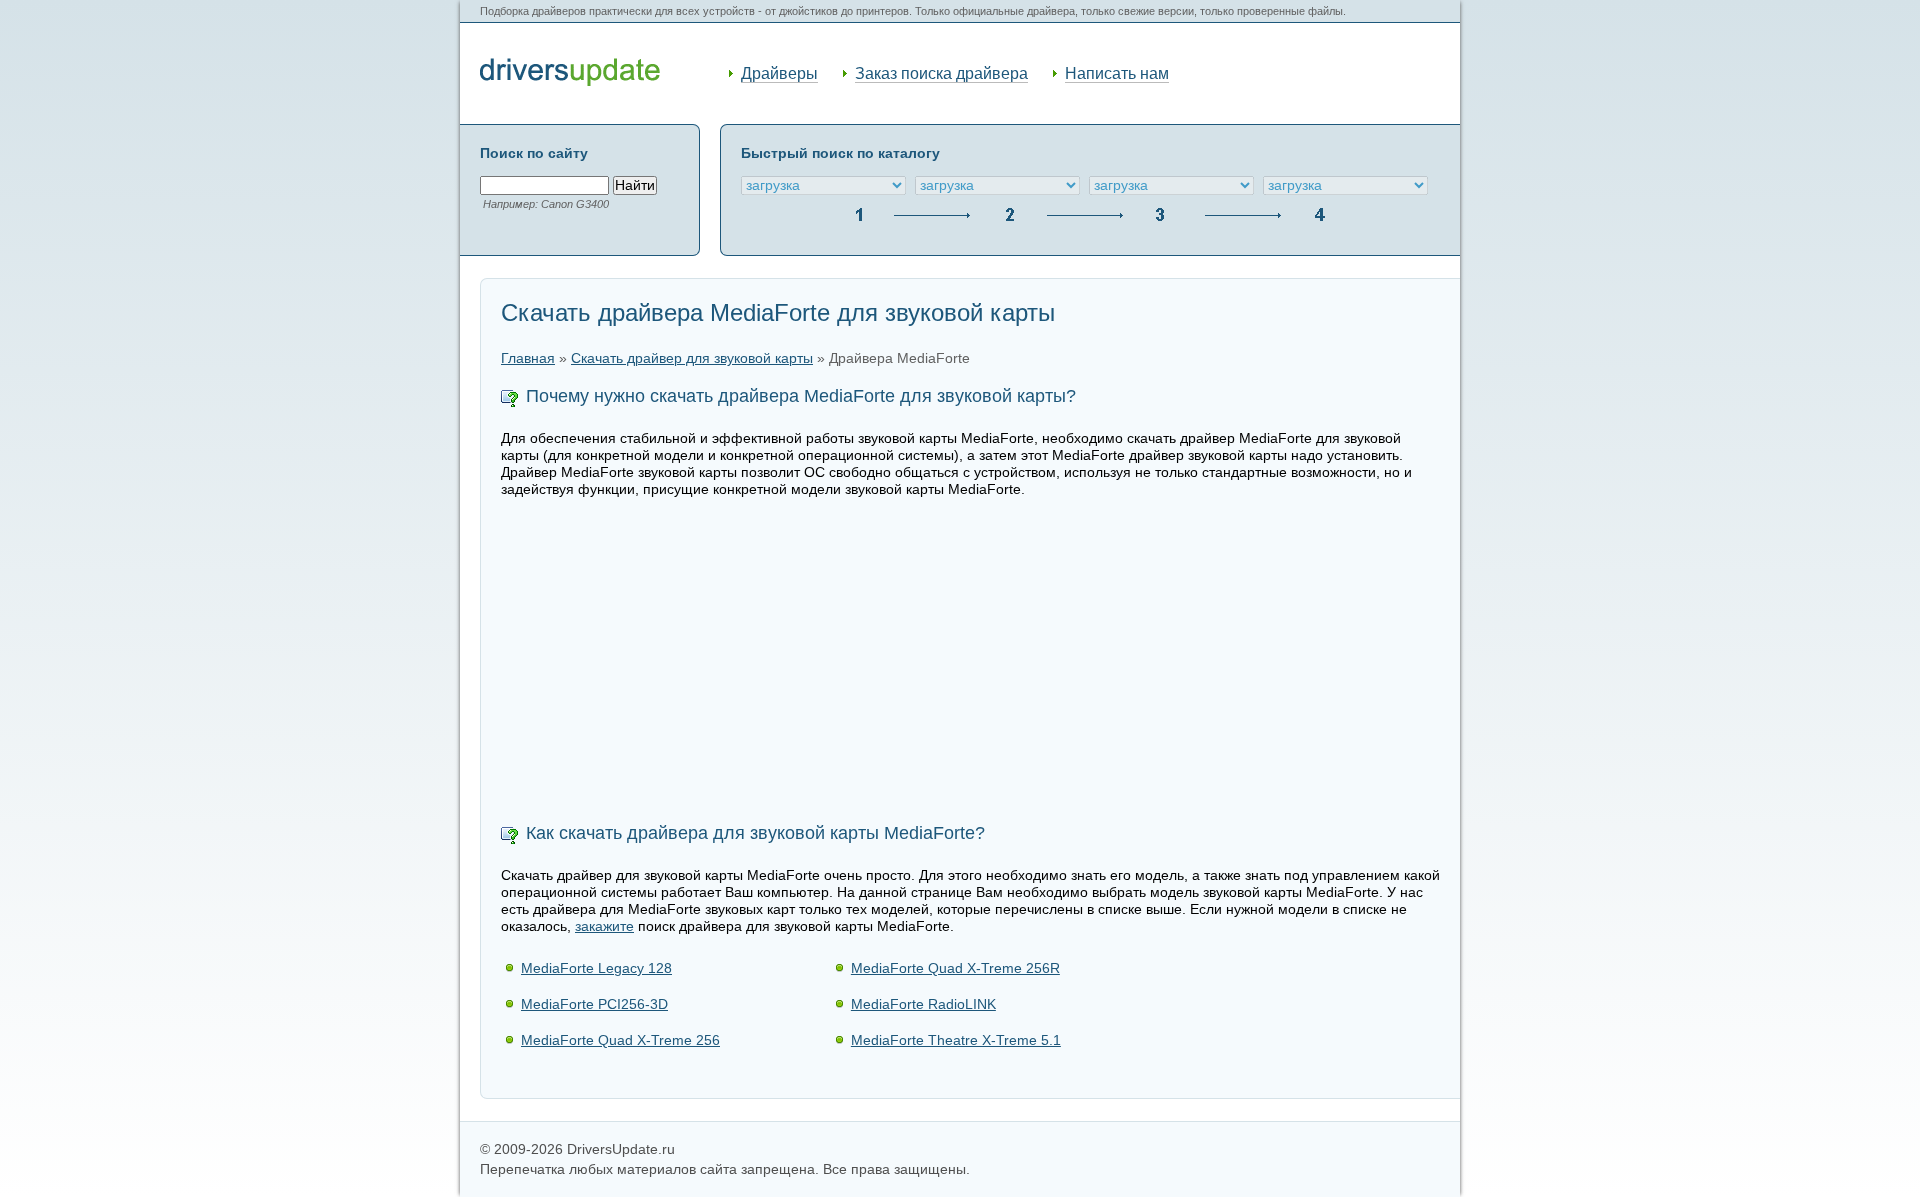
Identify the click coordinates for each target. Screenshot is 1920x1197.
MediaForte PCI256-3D (594, 1004)
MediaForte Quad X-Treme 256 (620, 1040)
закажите (604, 926)
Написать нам (1117, 73)
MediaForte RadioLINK (923, 1004)
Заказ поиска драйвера (941, 73)
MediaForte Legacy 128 (596, 968)
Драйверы (779, 73)
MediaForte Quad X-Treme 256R (955, 968)
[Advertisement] (970, 663)
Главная (528, 358)
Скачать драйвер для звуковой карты (692, 358)
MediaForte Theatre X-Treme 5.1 (956, 1040)
